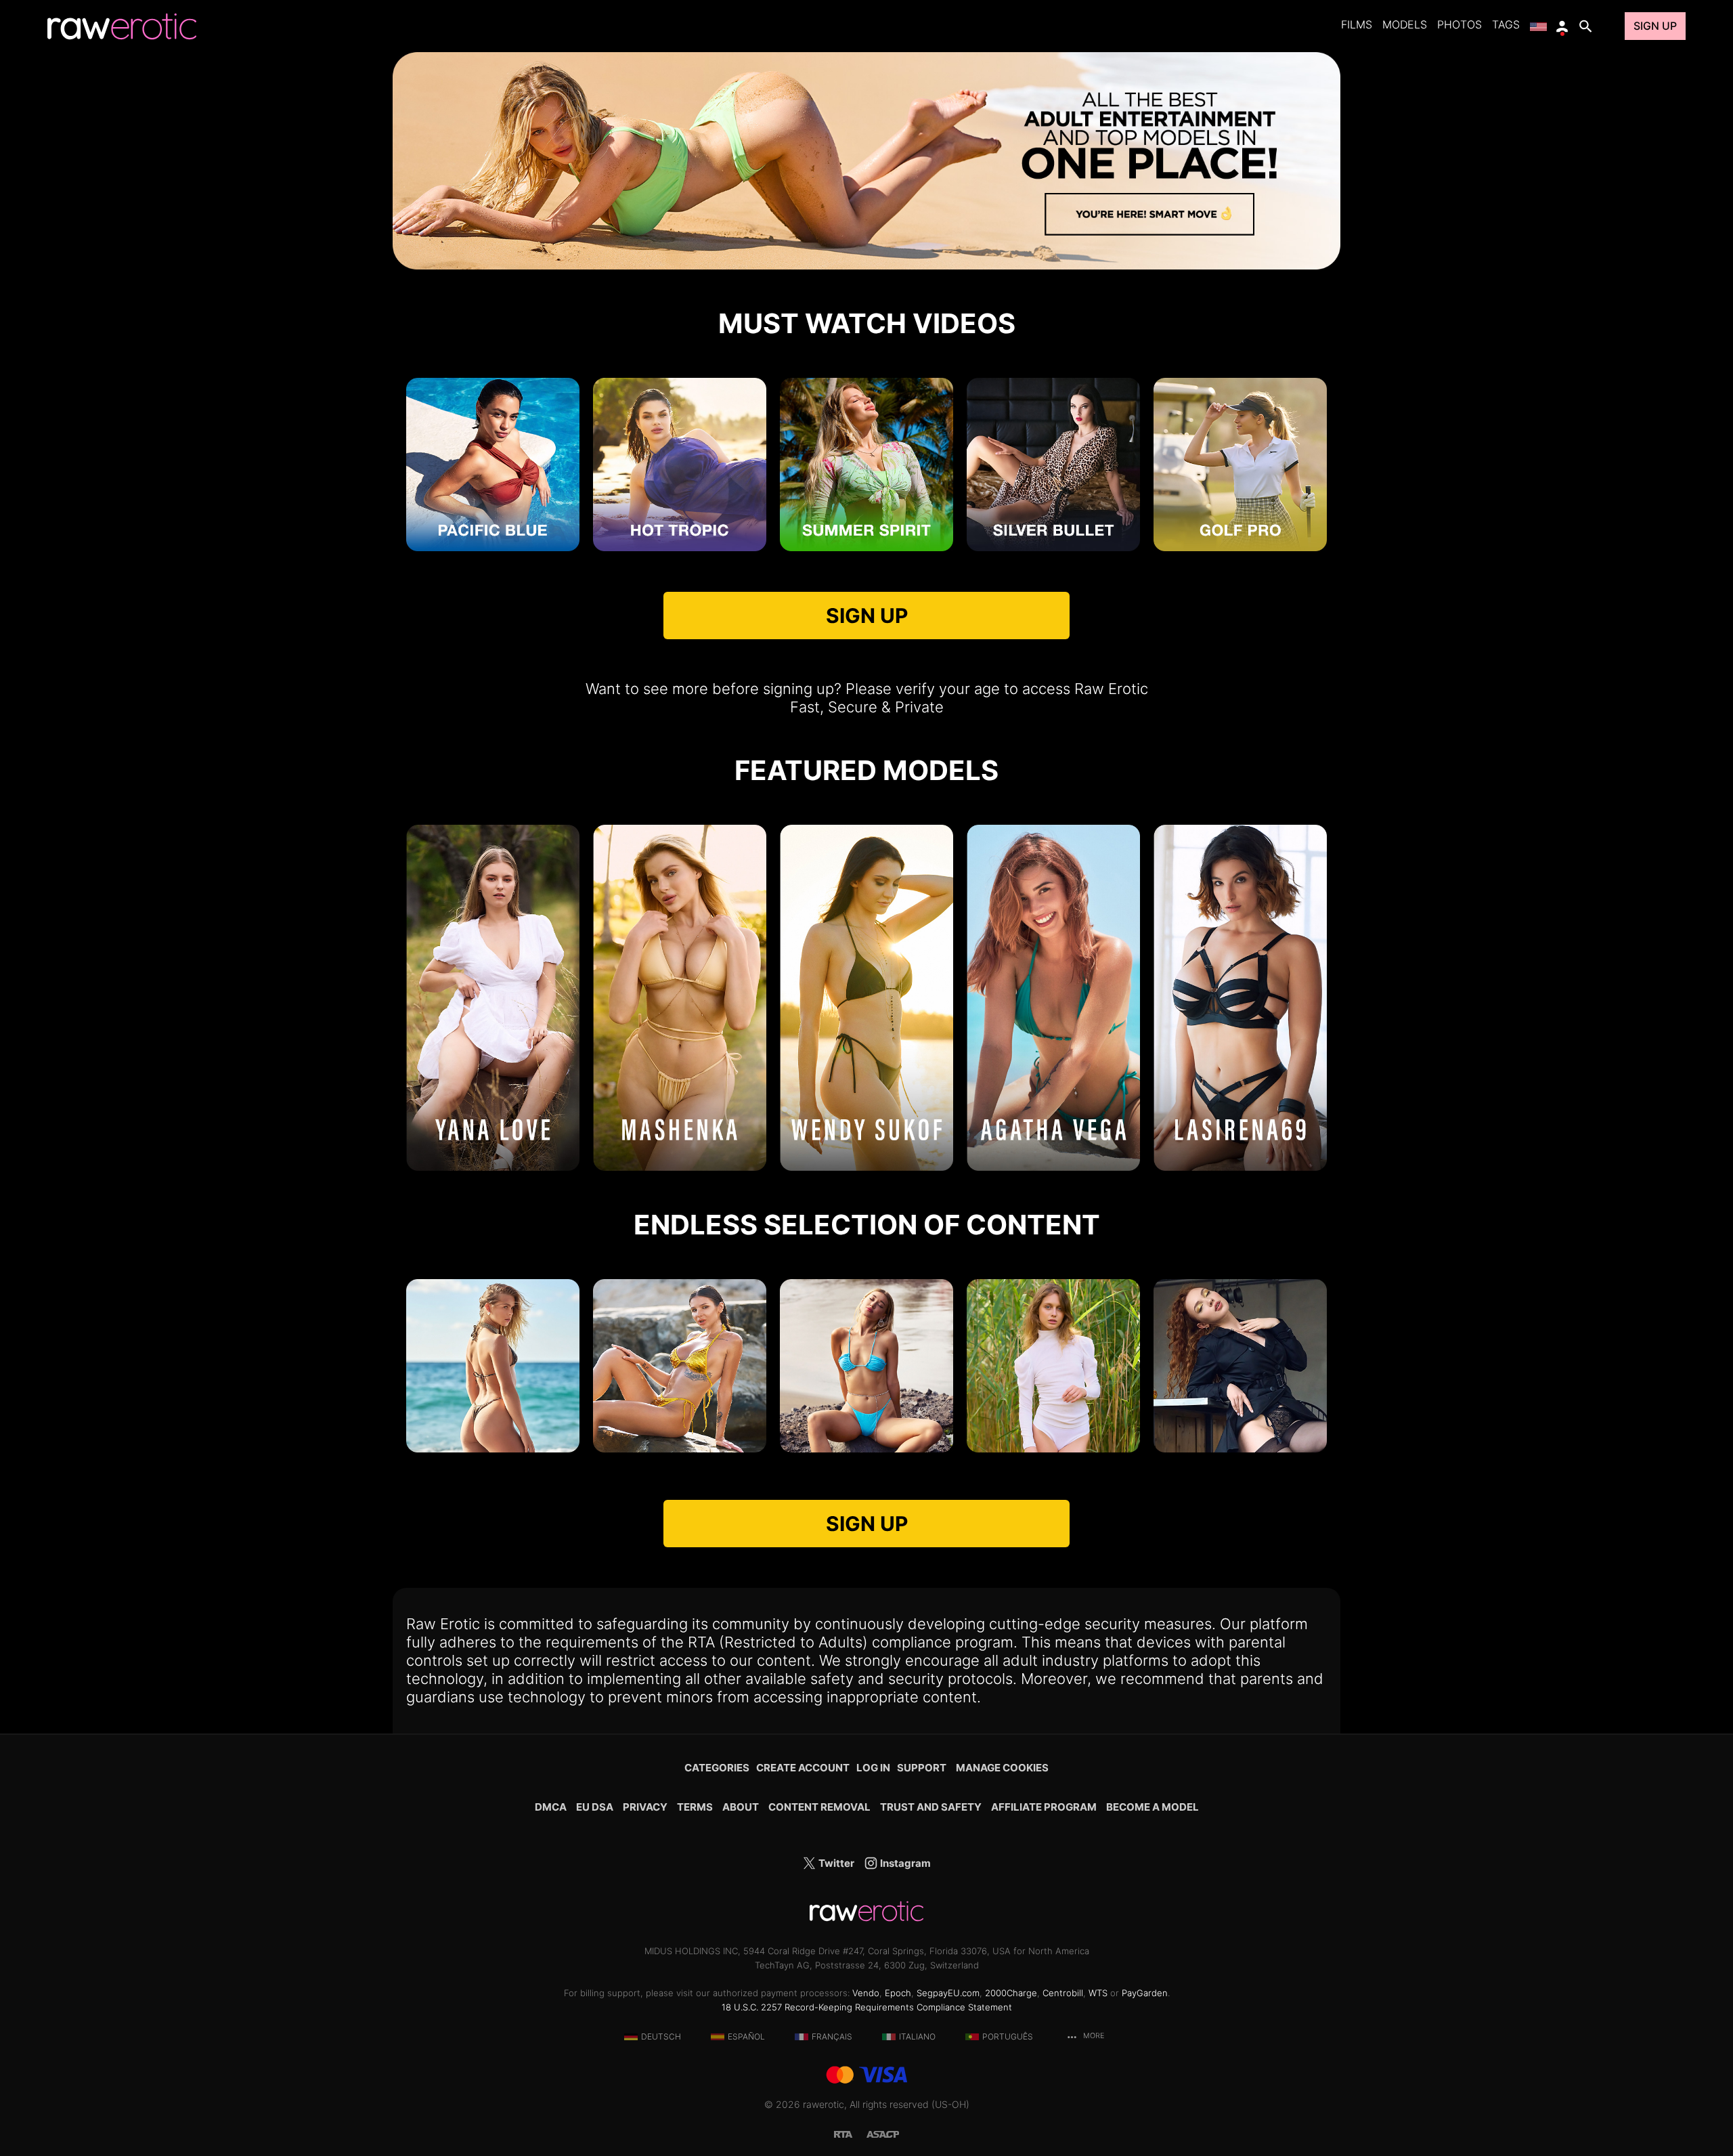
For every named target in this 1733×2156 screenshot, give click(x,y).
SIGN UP (867, 616)
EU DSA (595, 1807)
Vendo (866, 1993)
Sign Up (1655, 26)
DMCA (551, 1807)
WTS (1098, 1993)
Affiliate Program (1044, 1807)
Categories (717, 1768)
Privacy (645, 1807)
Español (746, 2036)
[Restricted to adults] (850, 2133)
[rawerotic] (122, 26)
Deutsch (661, 2036)
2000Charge (1011, 1993)
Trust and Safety (931, 1807)
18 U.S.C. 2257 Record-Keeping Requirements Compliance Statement (867, 2007)
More (1093, 2036)
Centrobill (1063, 1993)
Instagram (904, 1863)
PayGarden (1145, 1993)
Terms (695, 1807)
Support (922, 1768)
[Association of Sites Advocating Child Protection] (883, 2133)
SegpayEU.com (948, 1993)
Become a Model (1153, 1807)
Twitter (835, 1863)
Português (1008, 2036)
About (741, 1807)
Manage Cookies (1002, 1768)
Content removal (819, 1807)
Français (832, 2036)
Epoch (898, 1993)
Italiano (917, 2036)
